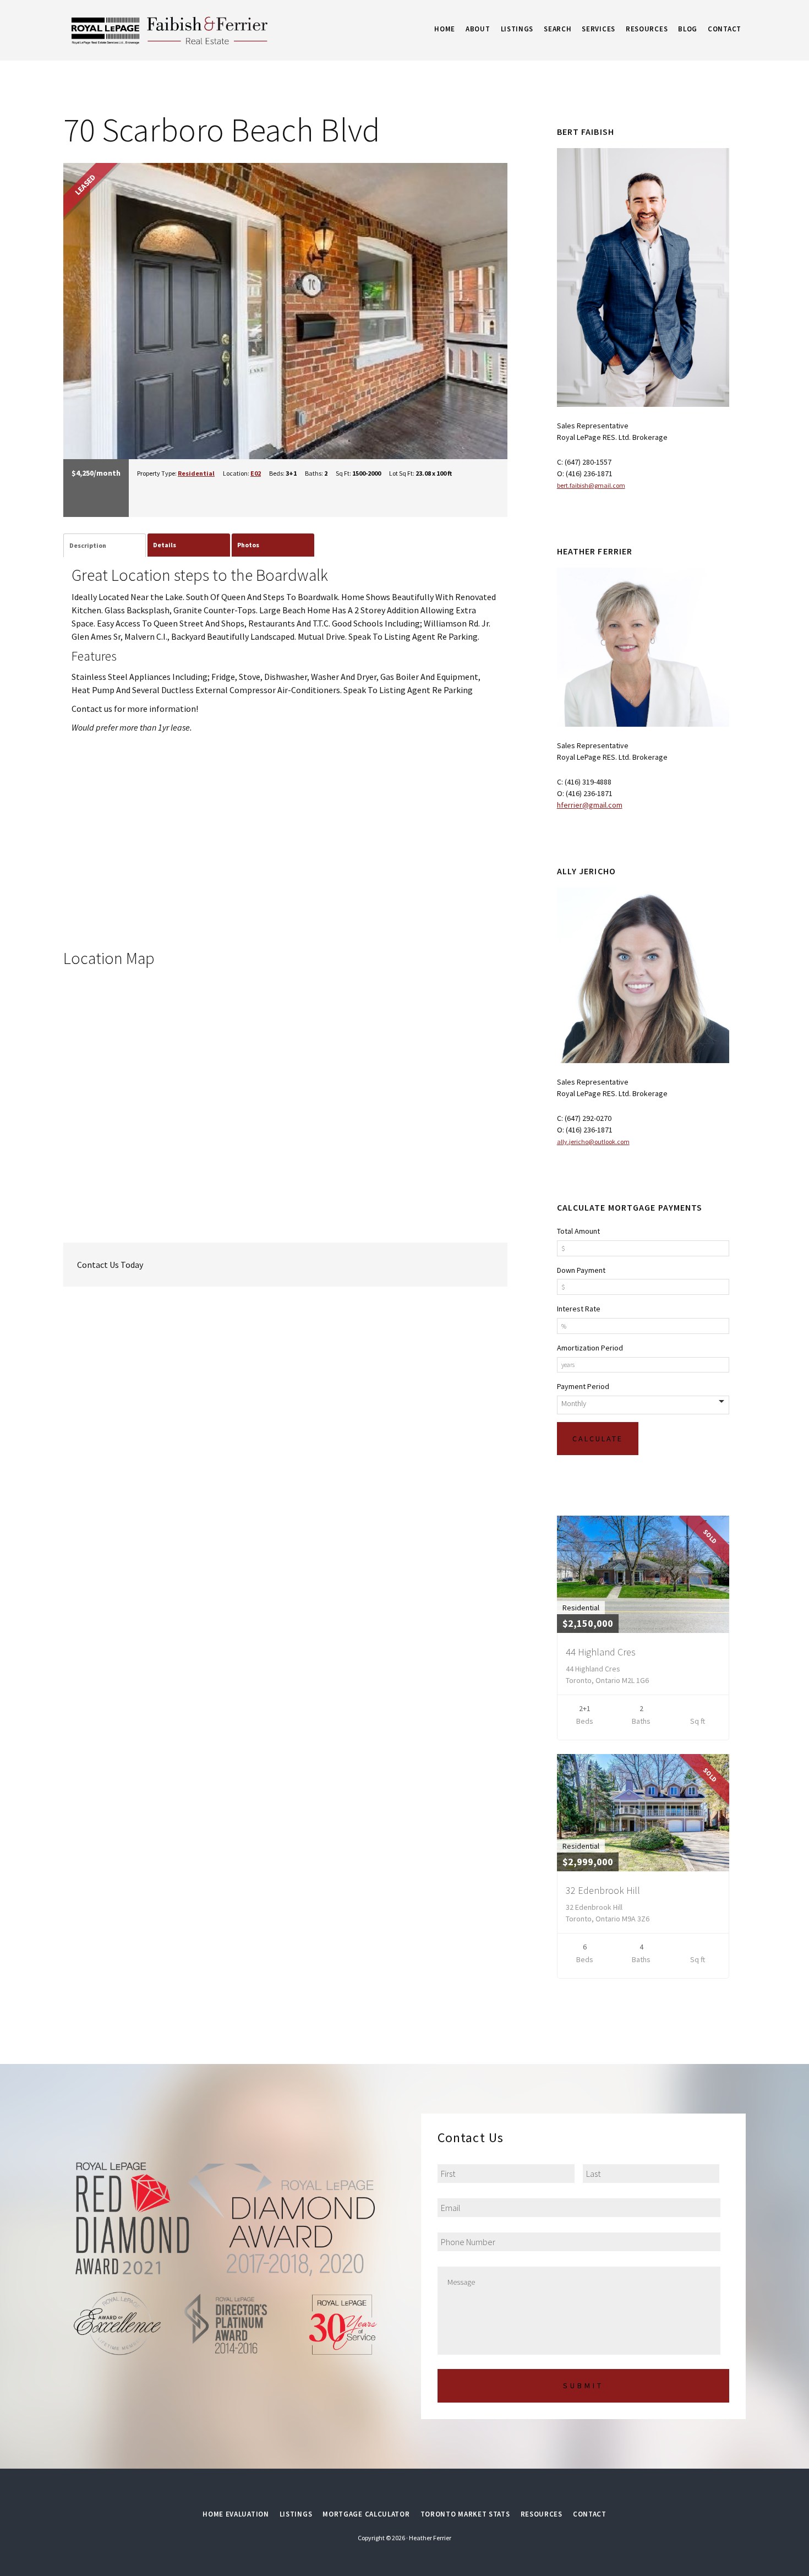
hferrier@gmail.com (590, 805)
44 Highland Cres (601, 1652)
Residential (196, 473)
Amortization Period (590, 1348)
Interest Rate (579, 1309)
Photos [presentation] (248, 545)
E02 (256, 473)
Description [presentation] (88, 545)
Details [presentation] (165, 545)
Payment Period (583, 1386)
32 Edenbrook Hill (603, 1890)
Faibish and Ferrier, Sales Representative (201, 30)
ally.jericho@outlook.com (593, 1142)
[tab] (105, 546)
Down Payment (581, 1270)
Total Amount (578, 1231)
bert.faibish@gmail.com (591, 485)
